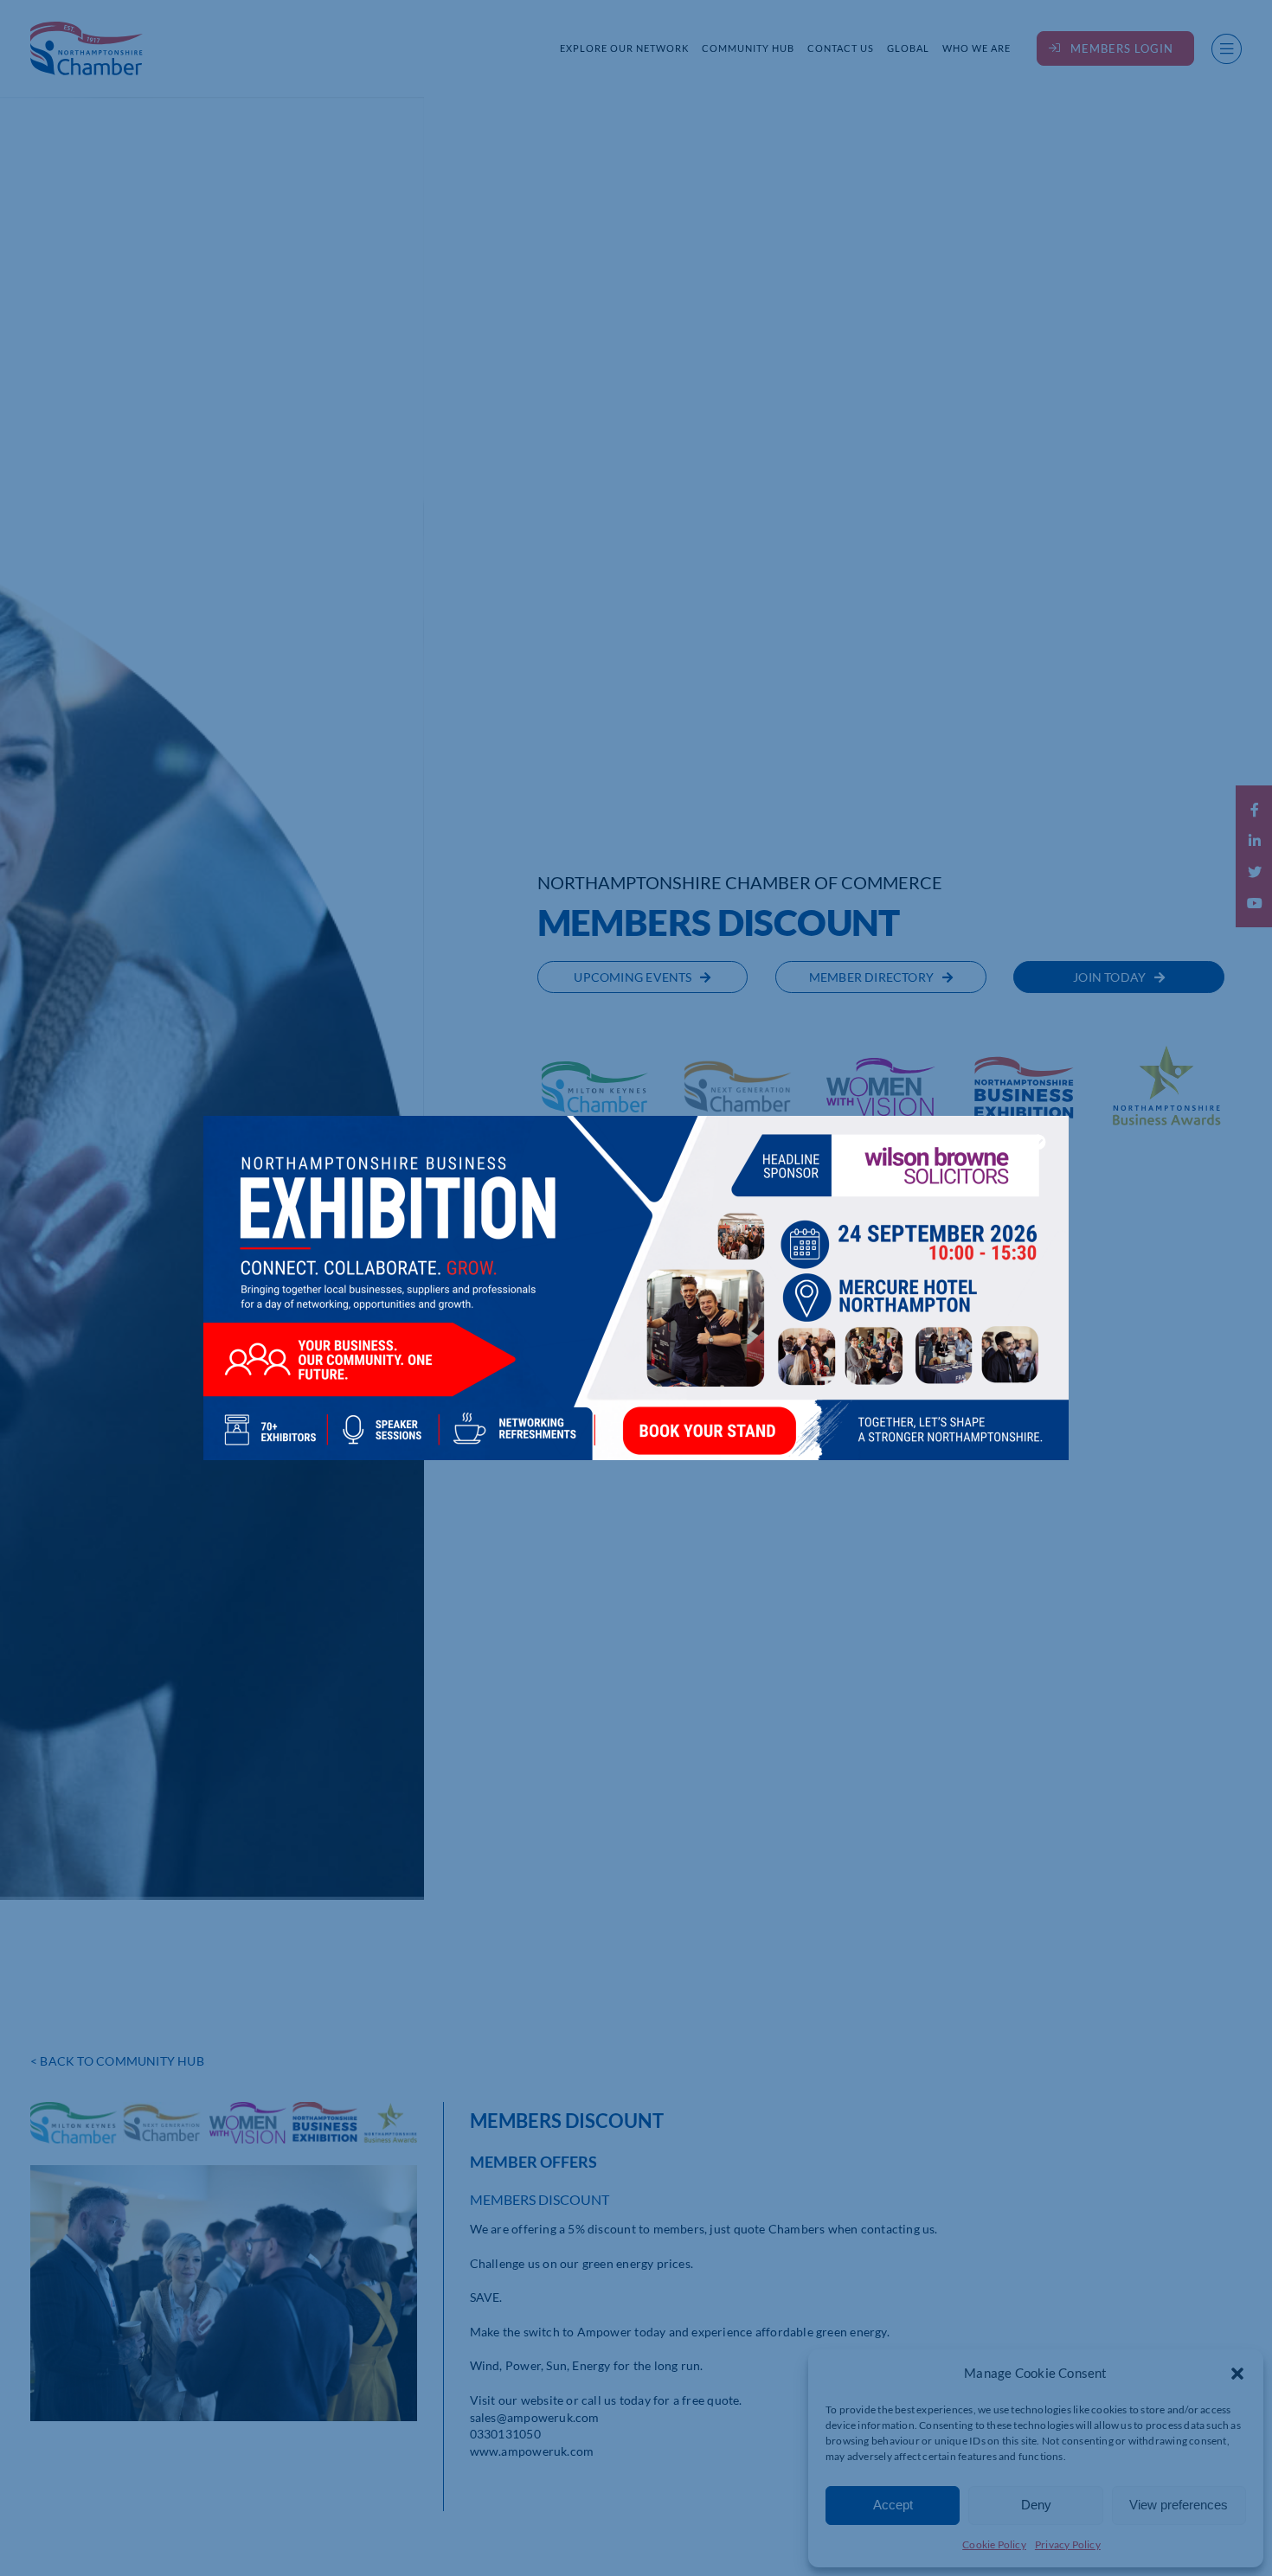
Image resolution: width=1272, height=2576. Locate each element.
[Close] (1038, 1142)
